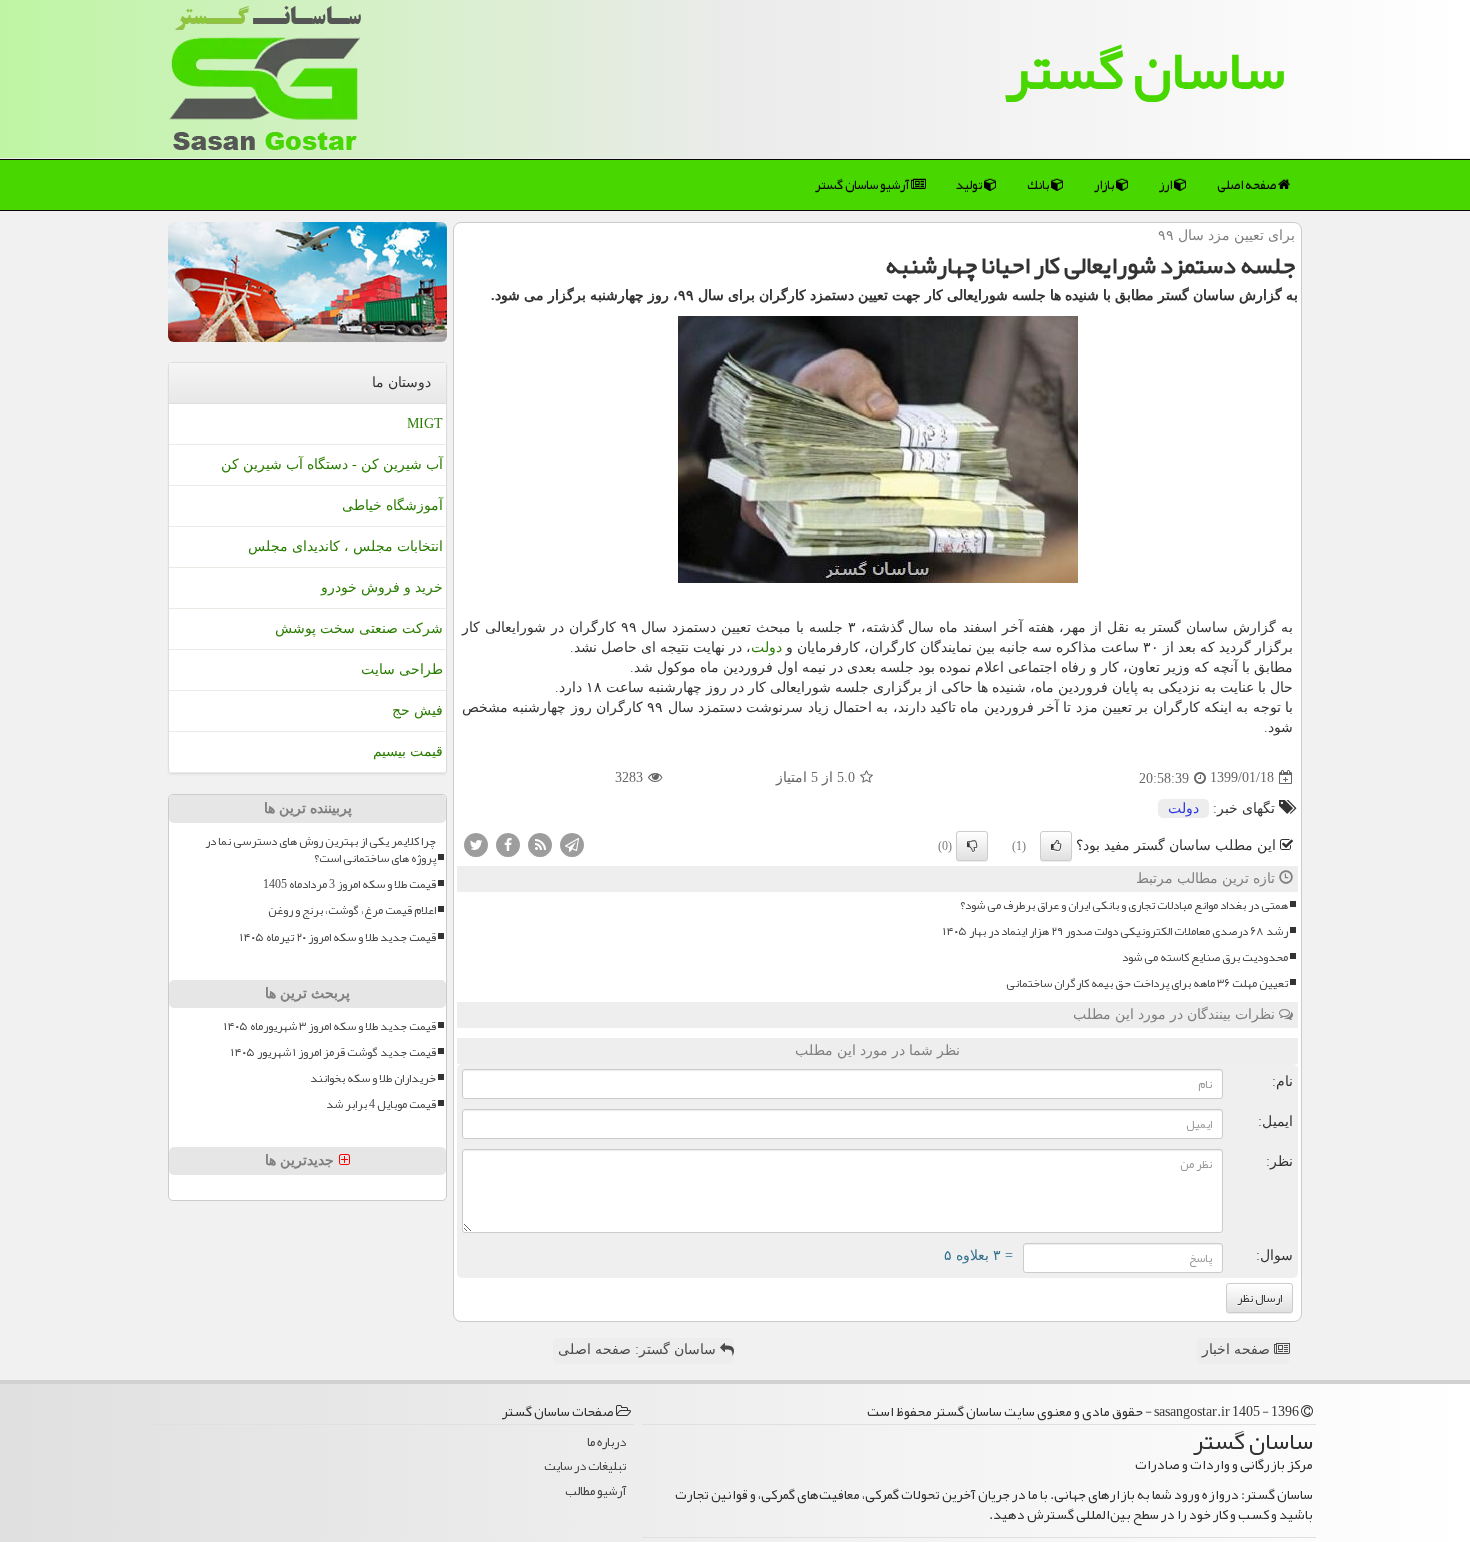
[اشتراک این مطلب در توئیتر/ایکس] (476, 843)
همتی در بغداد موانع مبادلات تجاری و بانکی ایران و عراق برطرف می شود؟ (1124, 905)
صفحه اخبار (1238, 1349)
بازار (1105, 185)
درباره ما (606, 1442)
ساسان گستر (1145, 70)
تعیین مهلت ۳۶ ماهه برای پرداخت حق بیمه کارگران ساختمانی (1147, 983)
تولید (970, 185)
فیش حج (417, 710)
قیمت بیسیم (408, 751)
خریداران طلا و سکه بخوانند (373, 1078)
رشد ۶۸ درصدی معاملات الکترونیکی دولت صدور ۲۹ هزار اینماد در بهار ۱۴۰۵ (1115, 931)
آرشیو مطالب (595, 1491)
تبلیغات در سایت (585, 1466)
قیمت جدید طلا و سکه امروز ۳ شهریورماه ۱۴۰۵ (330, 1026)
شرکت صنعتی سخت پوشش (359, 628)
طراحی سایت (402, 669)
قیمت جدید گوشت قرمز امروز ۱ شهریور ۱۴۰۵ (333, 1052)
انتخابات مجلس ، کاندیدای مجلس (345, 546)
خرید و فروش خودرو (382, 587)
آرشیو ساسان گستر (863, 185)
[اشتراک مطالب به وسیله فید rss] (540, 843)
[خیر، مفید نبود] (972, 846)
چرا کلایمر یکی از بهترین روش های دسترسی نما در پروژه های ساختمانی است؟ (320, 850)
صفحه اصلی (1247, 185)
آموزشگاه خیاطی (392, 505)
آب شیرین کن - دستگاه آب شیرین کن (332, 464)
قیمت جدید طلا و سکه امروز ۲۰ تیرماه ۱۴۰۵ (338, 937)
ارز (1166, 185)
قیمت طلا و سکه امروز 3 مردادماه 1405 (349, 884)
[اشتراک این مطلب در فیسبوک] (508, 843)
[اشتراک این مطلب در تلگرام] (572, 843)
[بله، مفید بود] (1056, 846)
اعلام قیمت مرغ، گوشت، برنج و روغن (352, 910)
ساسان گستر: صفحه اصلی (639, 1349)
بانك (1039, 185)
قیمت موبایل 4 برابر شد (381, 1104)
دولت (766, 647)
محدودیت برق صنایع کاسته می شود (1205, 957)
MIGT (425, 423)
